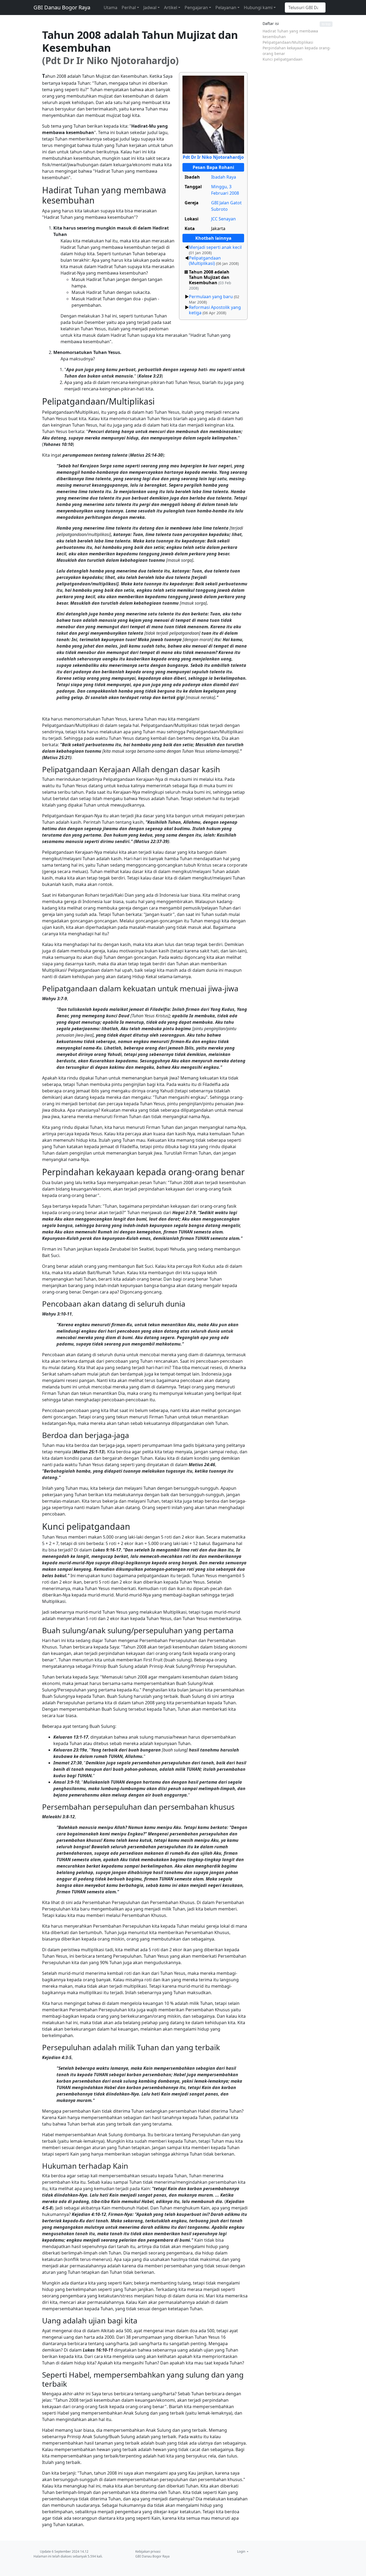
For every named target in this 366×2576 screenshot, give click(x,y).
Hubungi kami (258, 8)
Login (242, 2551)
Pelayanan (226, 8)
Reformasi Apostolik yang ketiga (215, 310)
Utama (111, 8)
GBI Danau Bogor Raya (62, 7)
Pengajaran (196, 8)
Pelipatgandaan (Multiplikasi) (205, 261)
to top (326, 24)
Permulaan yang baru (211, 297)
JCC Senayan (223, 219)
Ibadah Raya (224, 177)
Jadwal (150, 8)
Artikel (171, 8)
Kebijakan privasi (148, 2551)
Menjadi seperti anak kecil (215, 247)
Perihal (129, 8)
